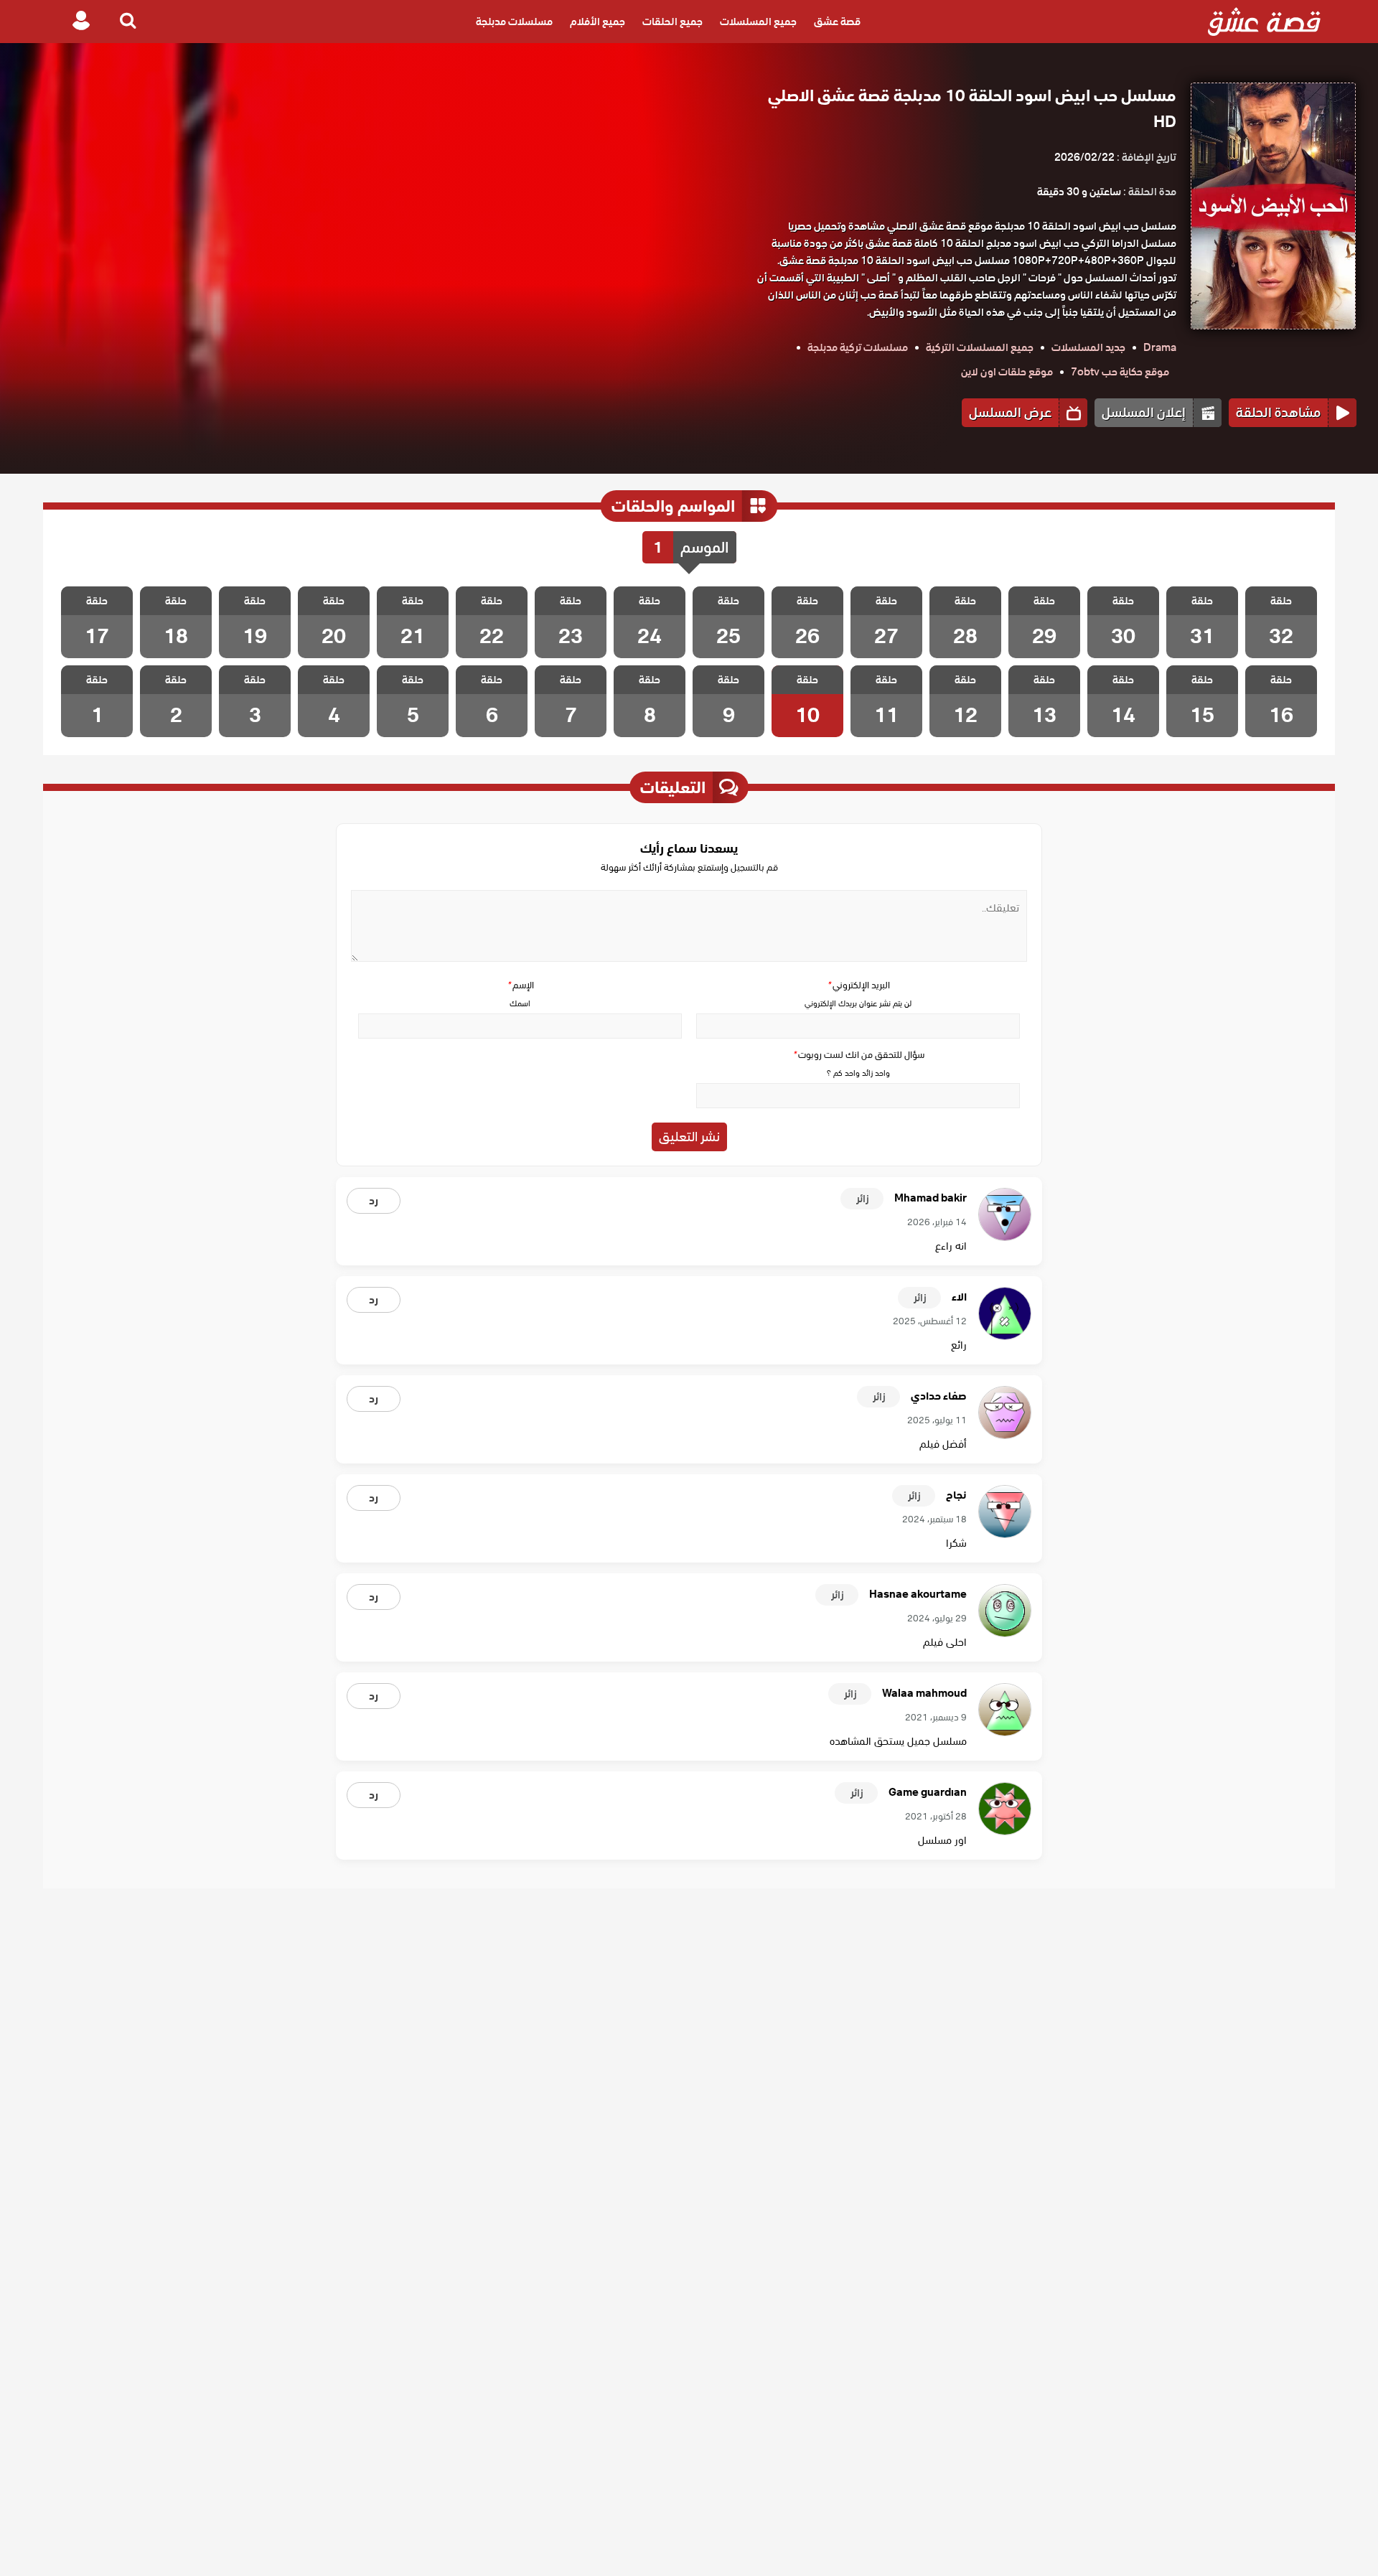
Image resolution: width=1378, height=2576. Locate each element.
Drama (1160, 347)
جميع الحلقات (672, 22)
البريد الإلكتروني (858, 985)
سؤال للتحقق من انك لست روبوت (858, 1055)
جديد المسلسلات (1088, 347)
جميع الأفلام (597, 22)
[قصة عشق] (1264, 22)
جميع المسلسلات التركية (980, 347)
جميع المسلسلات (758, 22)
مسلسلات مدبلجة (514, 22)
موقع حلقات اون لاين (1007, 372)
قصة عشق (837, 22)
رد (374, 1201)
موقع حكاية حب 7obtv (1120, 372)
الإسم (520, 985)
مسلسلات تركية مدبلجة (858, 347)
